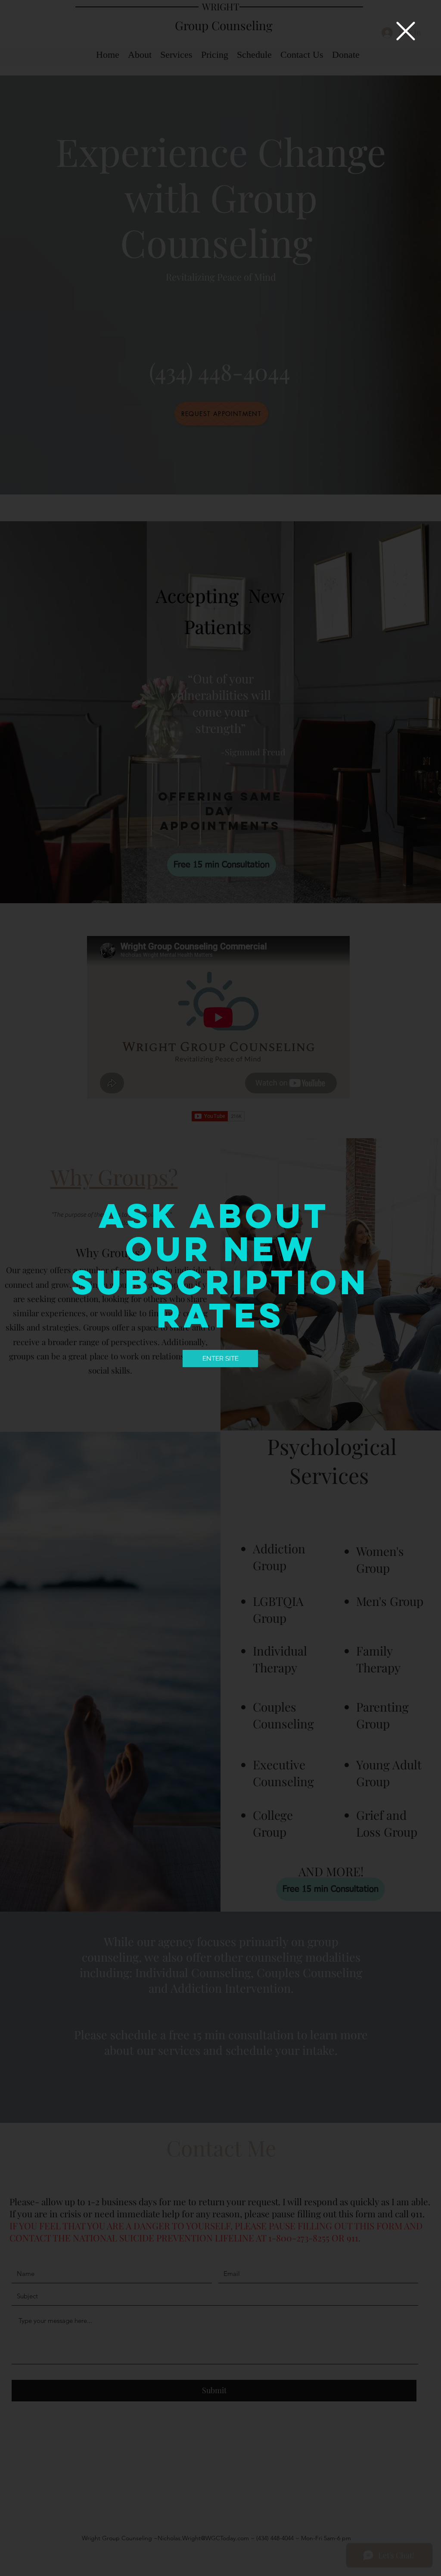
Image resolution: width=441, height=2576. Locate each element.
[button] (406, 31)
